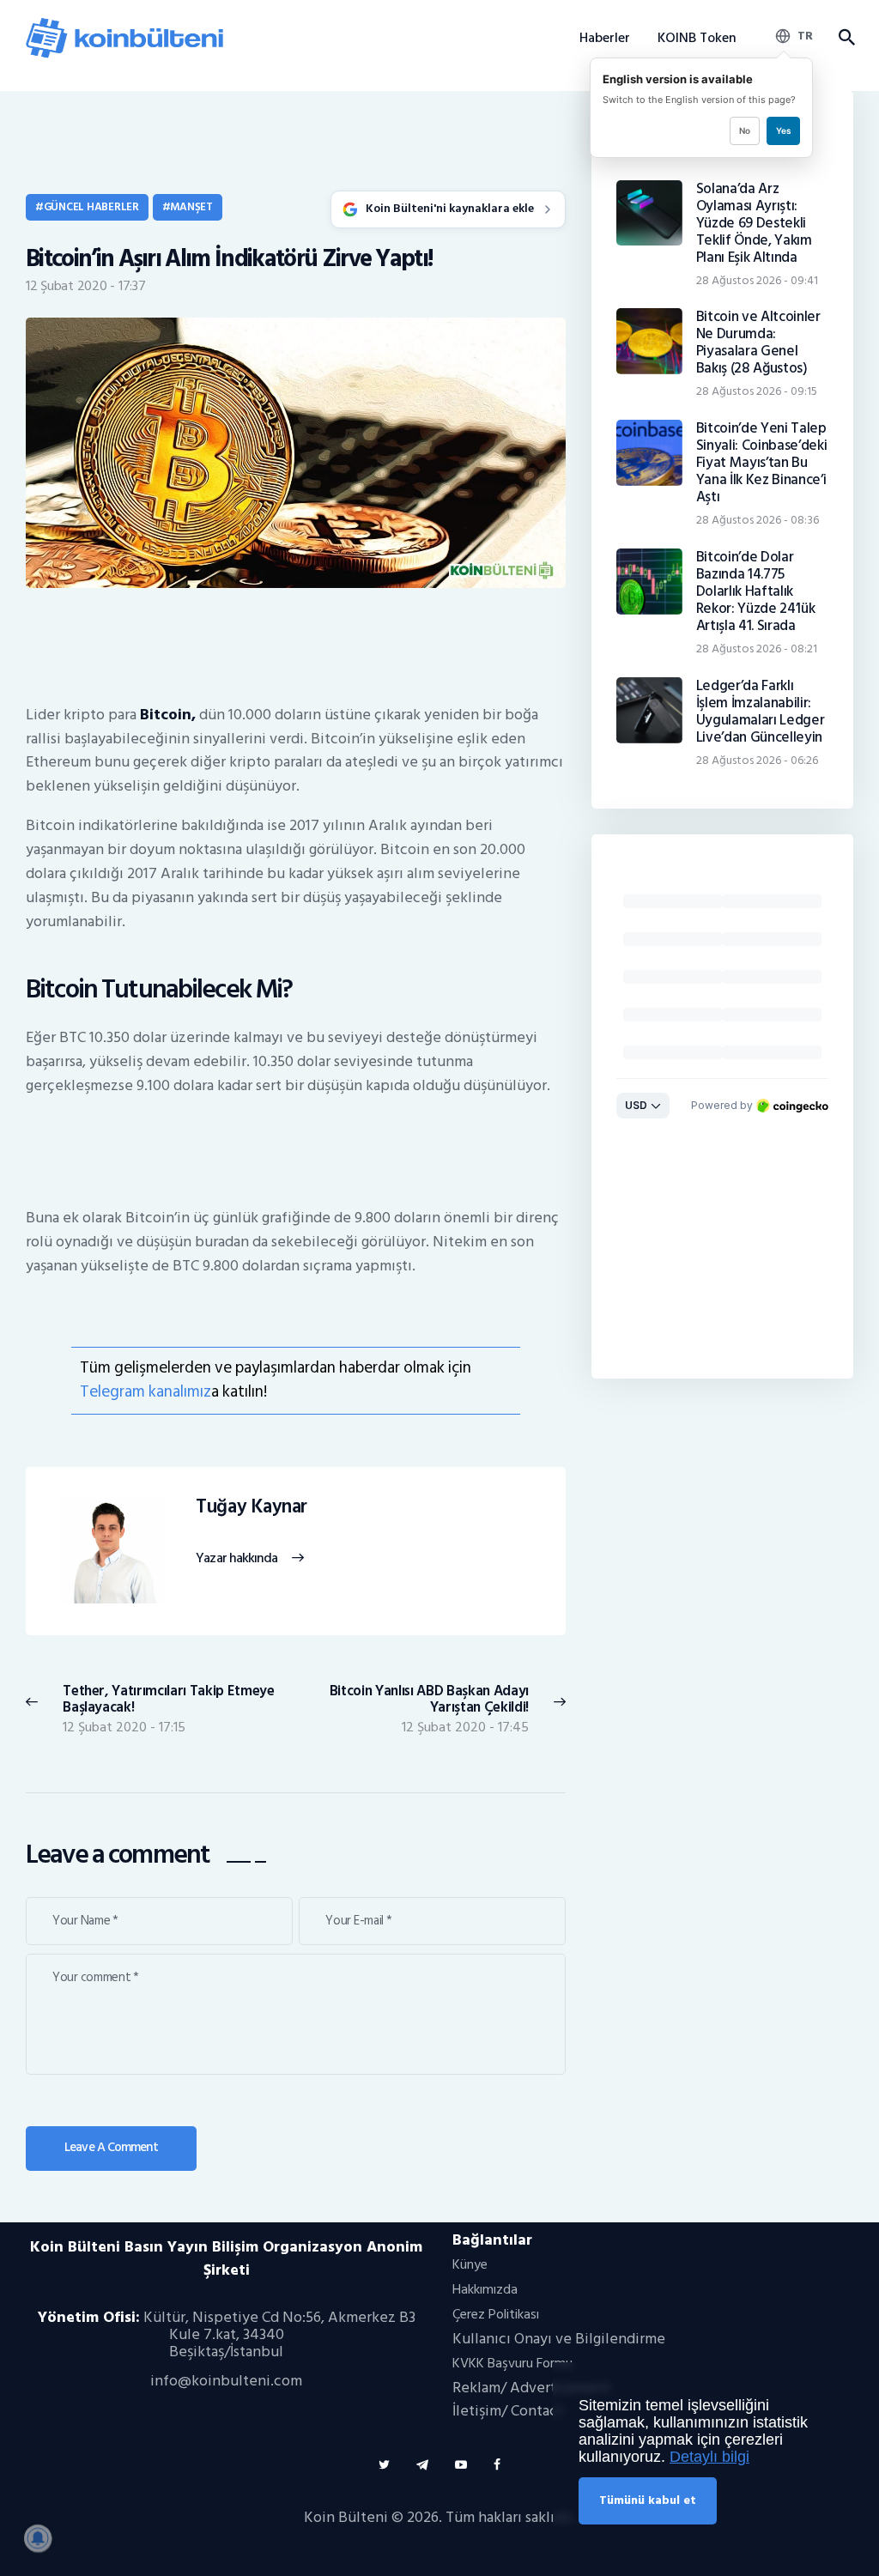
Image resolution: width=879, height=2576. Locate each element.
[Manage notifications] (38, 2538)
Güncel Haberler (91, 207)
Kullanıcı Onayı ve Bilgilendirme (559, 2339)
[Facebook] (497, 2465)
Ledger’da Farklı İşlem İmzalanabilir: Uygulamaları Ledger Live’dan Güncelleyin (761, 712)
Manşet (191, 207)
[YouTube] (461, 2465)
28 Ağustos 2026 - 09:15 (757, 391)
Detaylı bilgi (709, 2457)
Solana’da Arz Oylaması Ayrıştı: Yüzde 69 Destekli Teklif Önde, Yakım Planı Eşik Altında (754, 223)
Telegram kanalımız (145, 1392)
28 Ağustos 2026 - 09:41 (757, 280)
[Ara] (846, 38)
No (745, 130)
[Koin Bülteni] (124, 24)
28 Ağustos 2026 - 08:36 (758, 520)
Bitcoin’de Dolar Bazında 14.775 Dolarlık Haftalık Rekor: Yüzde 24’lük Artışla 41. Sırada (756, 591)
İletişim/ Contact (508, 2411)
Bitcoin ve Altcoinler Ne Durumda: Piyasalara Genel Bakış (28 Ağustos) (758, 342)
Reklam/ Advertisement (531, 2388)
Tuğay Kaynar (252, 1507)
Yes (783, 130)
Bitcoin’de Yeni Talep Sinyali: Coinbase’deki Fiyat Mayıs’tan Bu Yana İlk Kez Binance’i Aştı (762, 463)
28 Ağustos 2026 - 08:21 (757, 649)
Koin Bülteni (346, 2517)
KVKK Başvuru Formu (512, 2363)
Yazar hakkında (236, 1559)
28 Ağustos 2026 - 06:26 (757, 760)
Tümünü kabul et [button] (648, 2500)
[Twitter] (384, 2465)
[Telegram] (422, 2465)
